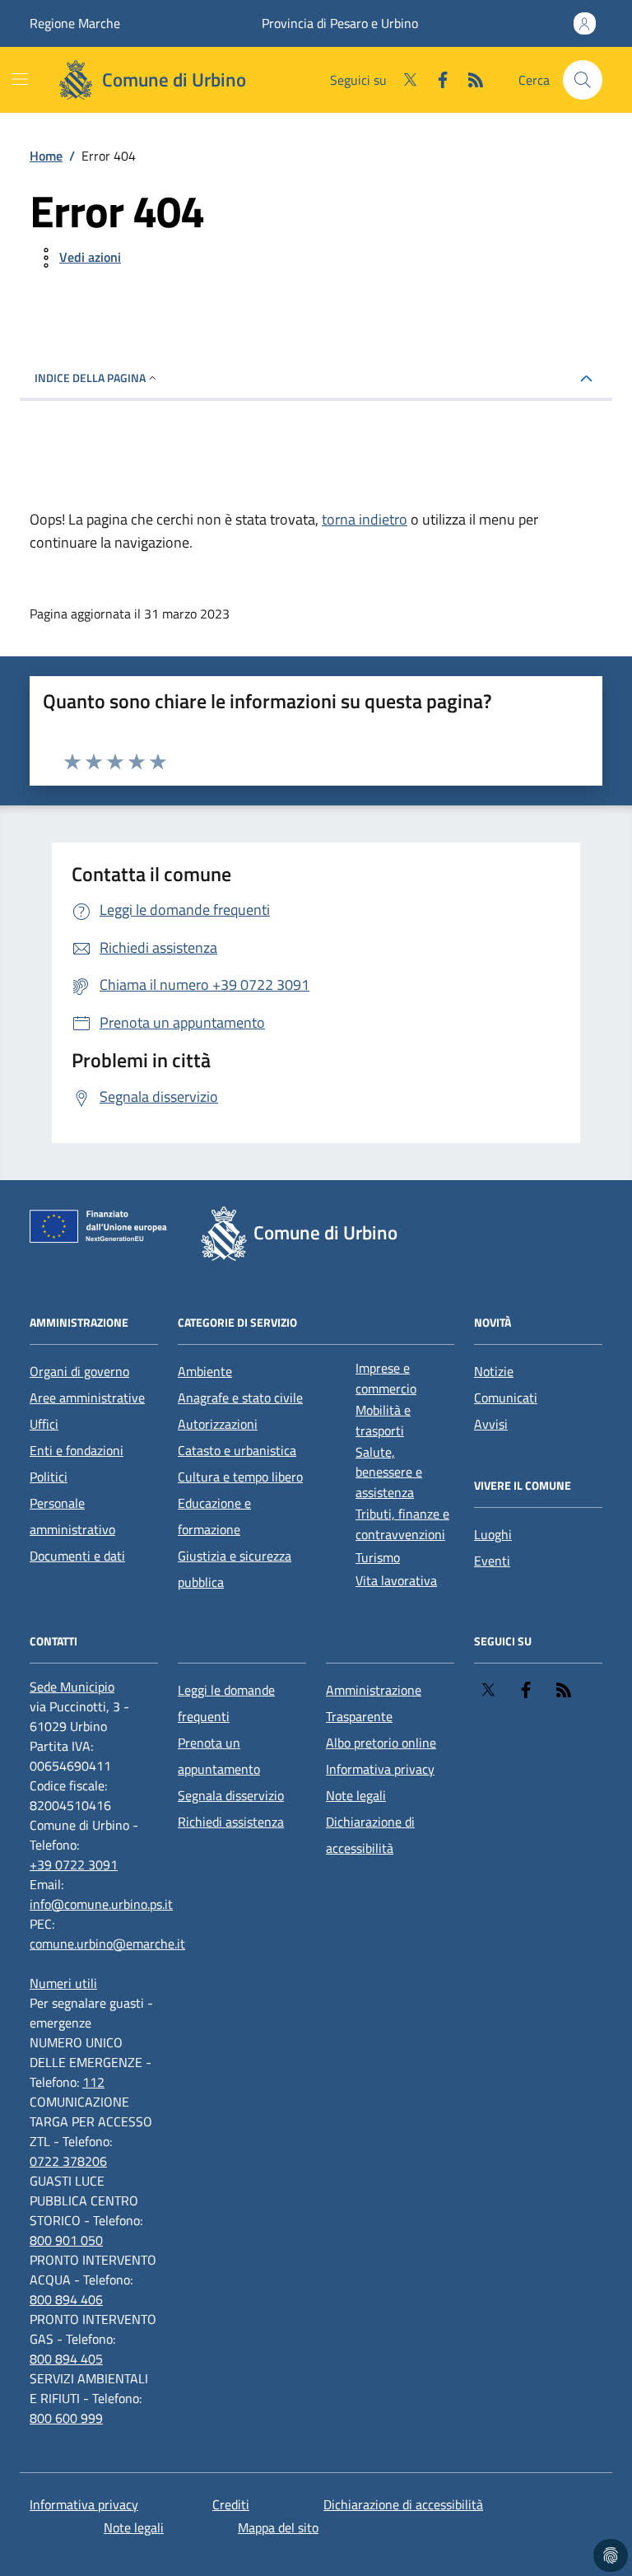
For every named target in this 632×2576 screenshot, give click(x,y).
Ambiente (205, 1371)
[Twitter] (403, 80)
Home (46, 156)
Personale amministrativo (72, 1516)
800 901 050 (66, 2240)
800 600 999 (66, 2418)
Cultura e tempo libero (240, 1477)
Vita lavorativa (396, 1580)
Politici (49, 1477)
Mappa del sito (278, 2527)
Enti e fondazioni (77, 1450)
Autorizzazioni (218, 1424)
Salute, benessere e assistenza (389, 1472)
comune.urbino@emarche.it (107, 1944)
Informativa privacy (380, 1769)
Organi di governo (79, 1371)
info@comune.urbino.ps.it (101, 1904)
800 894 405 (66, 2359)
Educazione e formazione (214, 1516)
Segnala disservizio (231, 1795)
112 (93, 2082)
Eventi (492, 1561)
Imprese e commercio (386, 1378)
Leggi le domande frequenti (226, 1703)
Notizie (494, 1371)
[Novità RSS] (469, 80)
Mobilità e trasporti (383, 1420)
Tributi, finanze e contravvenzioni (402, 1524)
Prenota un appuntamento (219, 1756)
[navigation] (20, 79)
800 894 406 (66, 2299)
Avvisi (491, 1424)
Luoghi (493, 1534)
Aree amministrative (87, 1398)
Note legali (356, 1795)
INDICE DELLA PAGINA (90, 378)
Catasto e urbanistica (237, 1450)
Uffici (44, 1424)
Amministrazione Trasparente (374, 1703)
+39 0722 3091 (74, 1864)
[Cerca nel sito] (583, 80)
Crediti (231, 2504)
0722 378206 (68, 2161)
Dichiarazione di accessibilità (370, 1835)
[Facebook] (436, 80)
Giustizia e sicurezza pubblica (235, 1569)
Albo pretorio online (381, 1743)
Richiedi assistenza (231, 1822)
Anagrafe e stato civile (240, 1398)
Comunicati (506, 1398)
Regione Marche (75, 23)
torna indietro (365, 519)
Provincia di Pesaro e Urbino (340, 23)
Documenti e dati (77, 1556)
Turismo (378, 1557)
